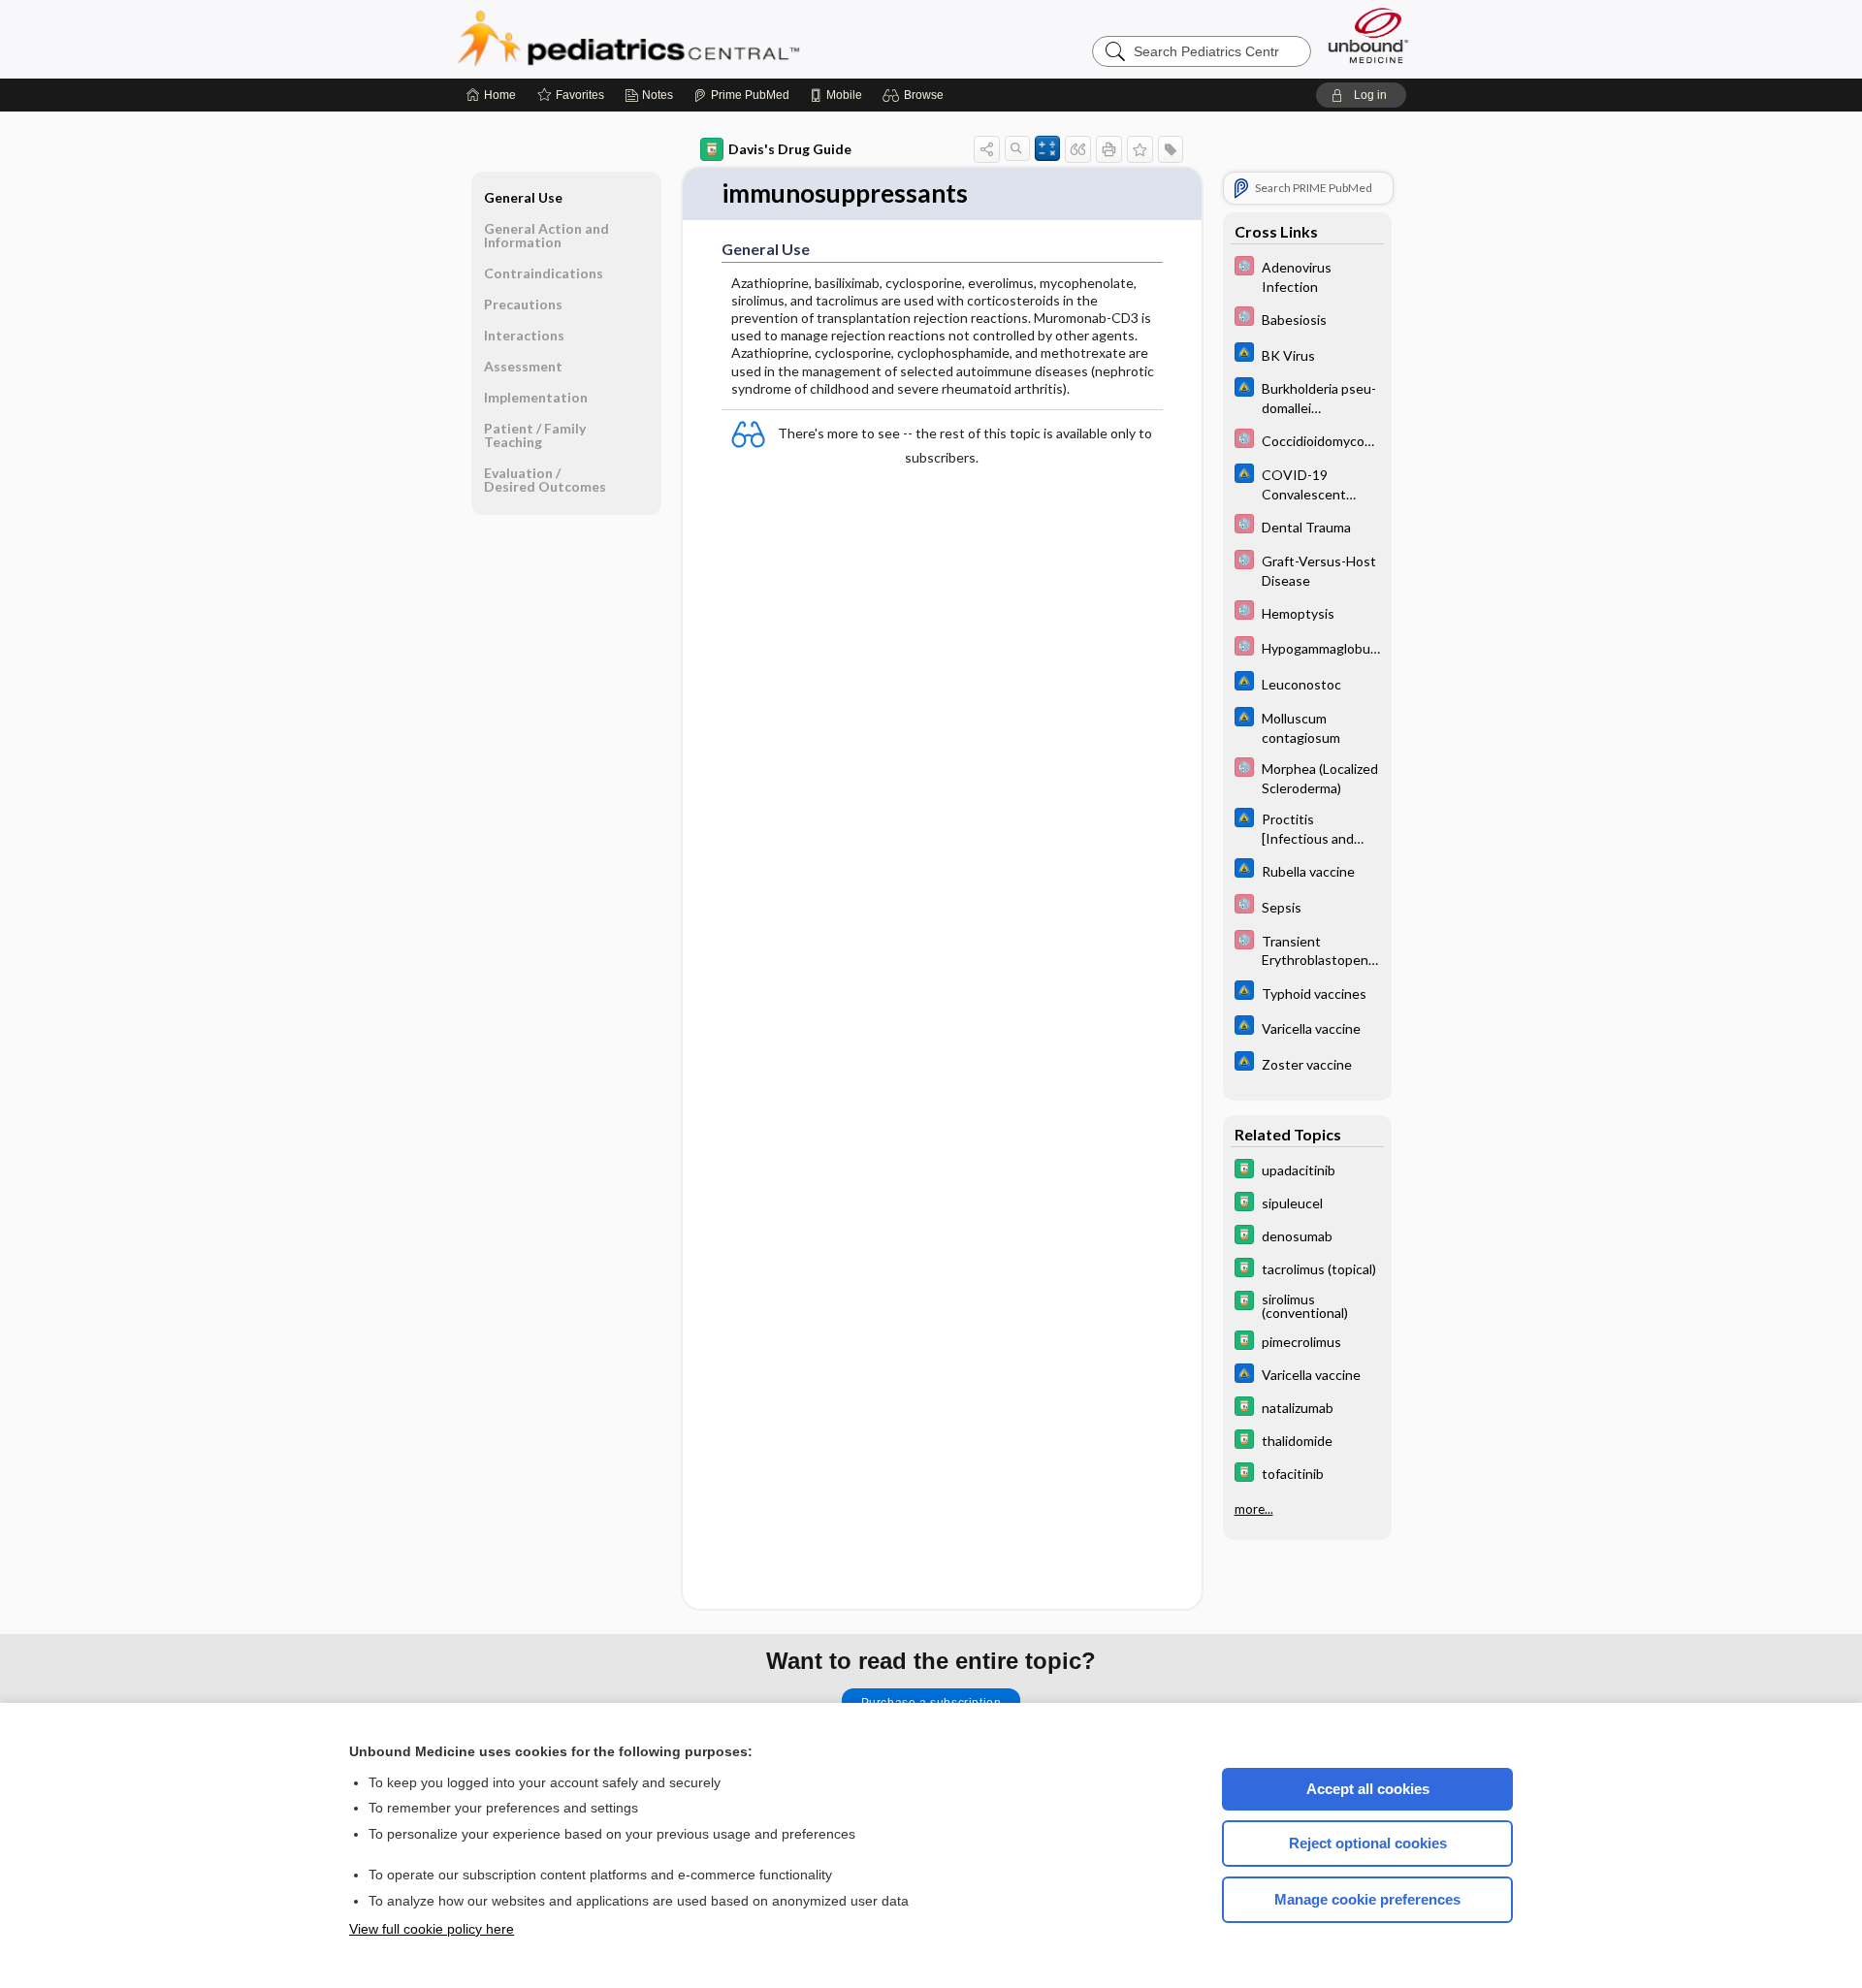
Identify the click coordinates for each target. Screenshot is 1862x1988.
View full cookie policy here (432, 1929)
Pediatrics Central (698, 39)
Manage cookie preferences (1367, 1899)
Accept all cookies (1368, 1789)
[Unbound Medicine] (1368, 35)
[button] (916, 95)
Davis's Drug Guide (790, 149)
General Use (523, 197)
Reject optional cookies (1368, 1843)
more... (1254, 1509)
